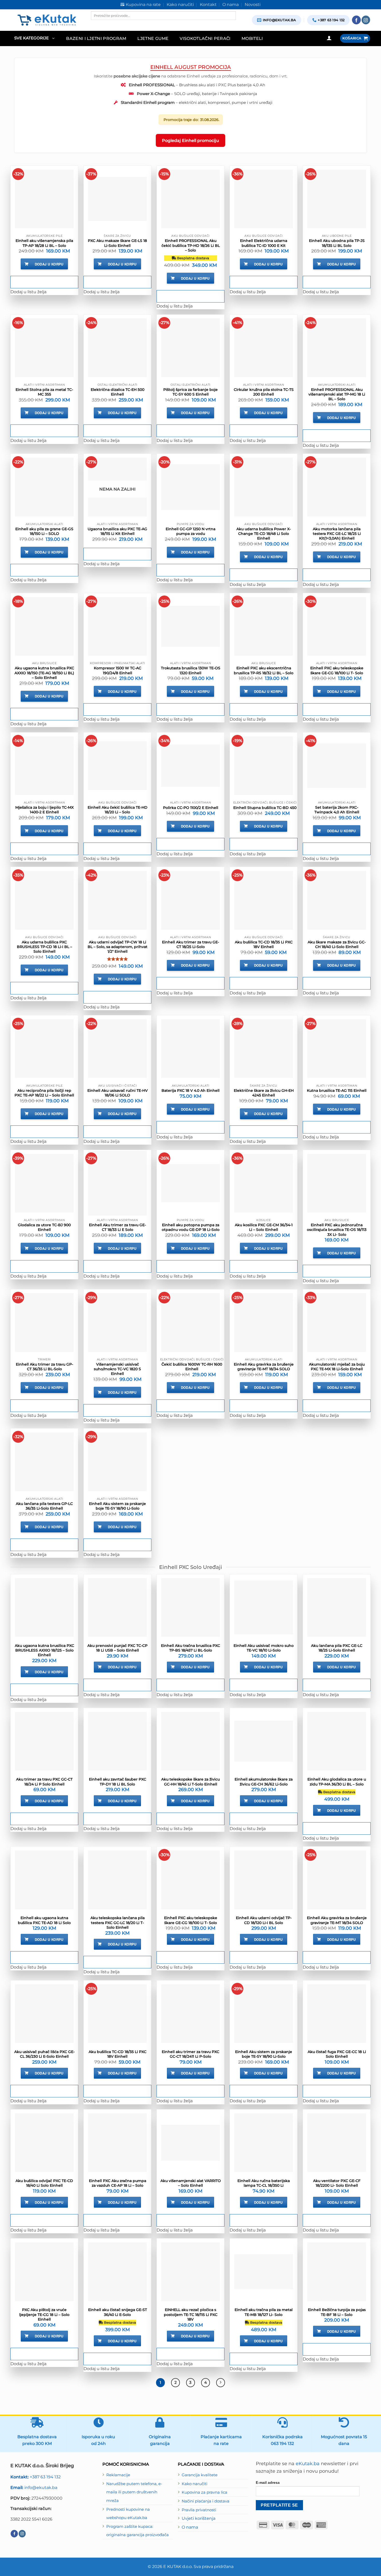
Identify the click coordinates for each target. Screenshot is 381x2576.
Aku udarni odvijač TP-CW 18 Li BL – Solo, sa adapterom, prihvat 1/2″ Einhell (118, 947)
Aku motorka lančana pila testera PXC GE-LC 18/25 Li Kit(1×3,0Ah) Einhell (337, 534)
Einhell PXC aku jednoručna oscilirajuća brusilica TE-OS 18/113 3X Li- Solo (337, 1230)
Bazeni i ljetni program (96, 38)
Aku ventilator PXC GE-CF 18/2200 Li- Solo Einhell (337, 2183)
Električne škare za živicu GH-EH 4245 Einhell (264, 1093)
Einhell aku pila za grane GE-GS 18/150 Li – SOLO (44, 531)
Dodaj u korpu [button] (49, 264)
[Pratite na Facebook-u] (356, 20)
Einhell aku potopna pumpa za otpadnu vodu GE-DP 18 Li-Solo (191, 1227)
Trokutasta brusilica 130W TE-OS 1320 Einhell (191, 670)
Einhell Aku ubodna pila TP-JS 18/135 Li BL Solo (337, 243)
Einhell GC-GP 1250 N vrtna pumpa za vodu (190, 531)
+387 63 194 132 (36, 2477)
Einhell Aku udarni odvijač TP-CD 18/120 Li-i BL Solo (264, 1920)
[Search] (95, 24)
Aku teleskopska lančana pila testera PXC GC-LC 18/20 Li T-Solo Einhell (118, 1922)
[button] (34, 38)
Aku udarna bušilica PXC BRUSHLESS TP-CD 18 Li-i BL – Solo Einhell (44, 947)
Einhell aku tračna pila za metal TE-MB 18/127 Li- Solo (264, 2312)
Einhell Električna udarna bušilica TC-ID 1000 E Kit (264, 243)
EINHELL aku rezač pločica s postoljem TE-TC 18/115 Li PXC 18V (191, 2314)
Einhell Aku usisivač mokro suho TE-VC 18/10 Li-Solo (264, 1648)
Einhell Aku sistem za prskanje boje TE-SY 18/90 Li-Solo (117, 1506)
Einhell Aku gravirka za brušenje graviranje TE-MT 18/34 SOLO (264, 1367)
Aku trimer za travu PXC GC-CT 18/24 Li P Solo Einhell (44, 1782)
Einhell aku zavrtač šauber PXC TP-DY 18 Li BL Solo (118, 1782)
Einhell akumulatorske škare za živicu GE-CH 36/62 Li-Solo (264, 1782)
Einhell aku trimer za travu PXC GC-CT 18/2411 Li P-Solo (190, 2054)
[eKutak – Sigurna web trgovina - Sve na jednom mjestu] (47, 20)
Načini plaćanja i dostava (206, 2501)
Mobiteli (252, 38)
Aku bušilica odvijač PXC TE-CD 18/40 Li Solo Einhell (44, 2183)
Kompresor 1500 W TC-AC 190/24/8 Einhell (118, 670)
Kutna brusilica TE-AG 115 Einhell (337, 1090)
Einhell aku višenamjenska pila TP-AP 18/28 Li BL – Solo (44, 243)
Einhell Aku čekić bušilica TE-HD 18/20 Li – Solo (118, 810)
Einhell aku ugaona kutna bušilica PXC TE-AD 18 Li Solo (44, 1920)
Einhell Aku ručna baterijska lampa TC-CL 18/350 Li (264, 2183)
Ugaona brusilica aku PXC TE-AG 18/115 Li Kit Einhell (117, 531)
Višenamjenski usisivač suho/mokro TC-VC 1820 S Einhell (117, 1369)
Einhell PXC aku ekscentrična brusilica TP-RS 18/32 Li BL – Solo (264, 670)
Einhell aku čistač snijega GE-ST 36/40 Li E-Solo (118, 2312)
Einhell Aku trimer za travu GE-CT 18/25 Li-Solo (190, 944)
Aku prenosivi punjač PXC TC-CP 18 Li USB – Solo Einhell (117, 1648)
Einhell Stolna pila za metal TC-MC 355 (44, 392)
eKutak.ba (308, 2464)
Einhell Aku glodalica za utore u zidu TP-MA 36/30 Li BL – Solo (337, 1782)
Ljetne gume (153, 38)
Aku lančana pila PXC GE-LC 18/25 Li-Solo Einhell (337, 1648)
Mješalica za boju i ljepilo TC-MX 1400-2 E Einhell (44, 810)
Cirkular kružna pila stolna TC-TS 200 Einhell (264, 392)
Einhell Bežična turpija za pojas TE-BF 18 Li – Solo (337, 2312)
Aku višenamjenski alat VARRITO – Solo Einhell (191, 2183)
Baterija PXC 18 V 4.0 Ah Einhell (190, 1090)
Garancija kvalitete (200, 2475)
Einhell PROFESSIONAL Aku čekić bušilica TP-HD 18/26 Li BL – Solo (191, 245)
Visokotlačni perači (205, 38)
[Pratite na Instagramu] (366, 20)
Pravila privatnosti (199, 2510)
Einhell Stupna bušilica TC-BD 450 (265, 808)
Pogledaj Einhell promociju (190, 140)
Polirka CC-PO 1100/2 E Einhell (191, 808)
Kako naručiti (195, 2484)
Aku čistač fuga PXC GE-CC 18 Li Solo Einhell (337, 2054)
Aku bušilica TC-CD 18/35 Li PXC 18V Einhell (264, 944)
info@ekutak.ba (34, 2487)
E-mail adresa (268, 2482)
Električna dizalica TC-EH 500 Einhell (118, 392)
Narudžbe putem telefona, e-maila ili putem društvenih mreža (134, 2492)
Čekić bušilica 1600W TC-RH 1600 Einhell (192, 1367)
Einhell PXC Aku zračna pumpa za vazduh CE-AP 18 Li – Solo (118, 2183)
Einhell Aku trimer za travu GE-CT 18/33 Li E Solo (117, 1227)
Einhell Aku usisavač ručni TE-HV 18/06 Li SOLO (118, 1093)
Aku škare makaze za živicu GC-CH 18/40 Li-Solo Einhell (337, 944)
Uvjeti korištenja (199, 2518)
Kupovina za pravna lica (204, 2492)
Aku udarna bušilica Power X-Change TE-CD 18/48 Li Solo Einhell (264, 534)
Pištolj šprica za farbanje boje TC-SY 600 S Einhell (190, 392)
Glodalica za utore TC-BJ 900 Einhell (44, 1227)
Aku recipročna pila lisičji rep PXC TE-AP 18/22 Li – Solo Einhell (44, 1093)
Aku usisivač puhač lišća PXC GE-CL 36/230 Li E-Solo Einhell (44, 2054)
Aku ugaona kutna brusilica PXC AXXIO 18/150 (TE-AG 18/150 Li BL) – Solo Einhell (44, 673)
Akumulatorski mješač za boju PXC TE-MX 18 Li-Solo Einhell (337, 1367)
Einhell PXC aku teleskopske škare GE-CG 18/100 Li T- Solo (337, 670)
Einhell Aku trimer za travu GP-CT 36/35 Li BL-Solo (44, 1367)
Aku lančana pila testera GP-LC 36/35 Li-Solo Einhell (44, 1506)
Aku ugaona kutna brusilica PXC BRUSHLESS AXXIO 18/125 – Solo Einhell (44, 1650)
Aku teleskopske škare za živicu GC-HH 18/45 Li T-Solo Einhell (190, 1782)
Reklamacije (118, 2475)
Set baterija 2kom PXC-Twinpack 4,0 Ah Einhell (337, 810)
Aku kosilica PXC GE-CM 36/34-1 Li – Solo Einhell (264, 1227)
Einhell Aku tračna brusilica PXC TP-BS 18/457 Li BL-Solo (190, 1648)
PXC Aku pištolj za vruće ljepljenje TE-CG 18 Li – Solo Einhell (44, 2314)
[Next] (221, 2383)
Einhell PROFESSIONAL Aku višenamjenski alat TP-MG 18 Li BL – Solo (337, 394)
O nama (190, 2527)
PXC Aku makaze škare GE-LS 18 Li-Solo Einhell (117, 243)
